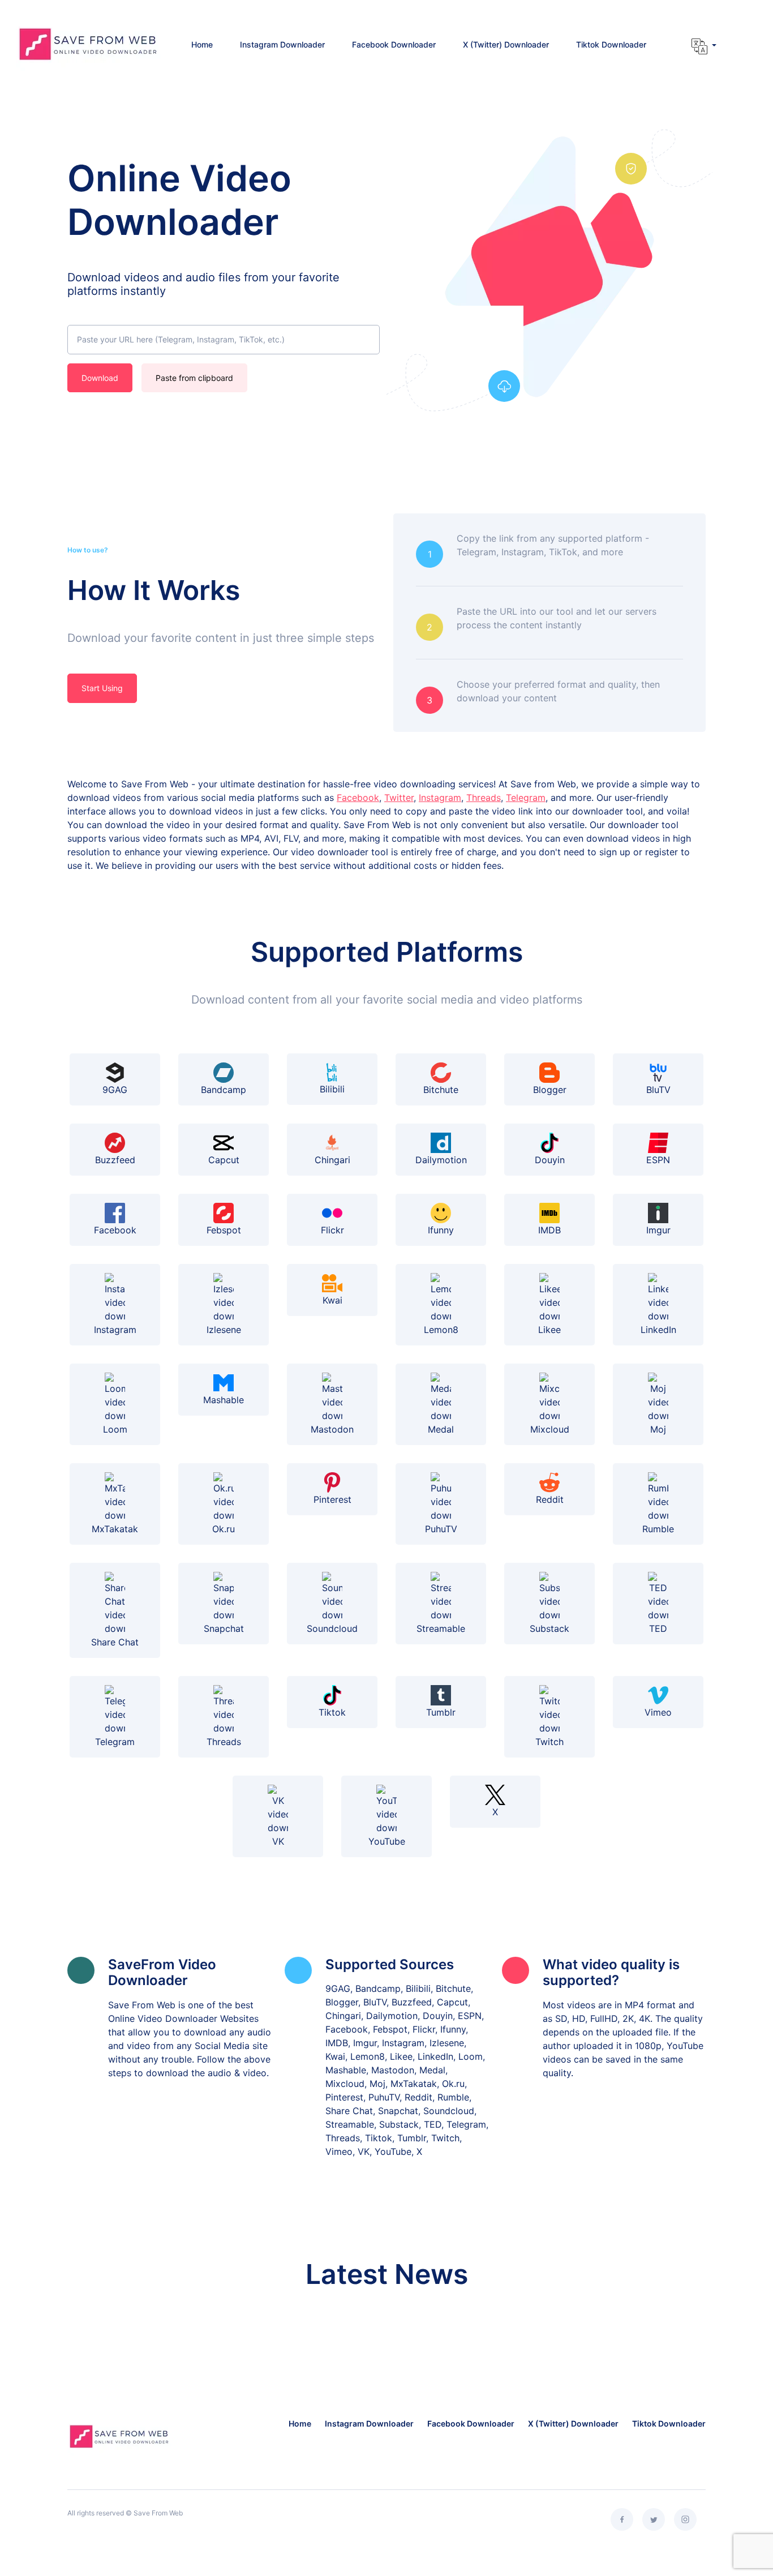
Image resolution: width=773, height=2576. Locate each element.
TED (658, 1628)
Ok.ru (224, 1529)
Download (100, 378)
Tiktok (332, 1712)
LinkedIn (658, 1330)
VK (278, 1841)
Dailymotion (441, 1160)
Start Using (102, 688)
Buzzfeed (115, 1160)
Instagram (440, 798)
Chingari (332, 1160)
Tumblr (441, 1712)
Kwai (332, 1300)
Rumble (658, 1529)
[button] (704, 46)
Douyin (550, 1160)
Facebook (358, 798)
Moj (658, 1429)
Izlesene (224, 1330)
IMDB (549, 1230)
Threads (484, 798)
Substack (549, 1628)
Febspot (224, 1230)
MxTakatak (115, 1529)
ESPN (658, 1160)
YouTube (387, 1841)
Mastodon (332, 1429)
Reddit (550, 1499)
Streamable (441, 1628)
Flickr (332, 1230)
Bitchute (441, 1090)
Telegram (526, 798)
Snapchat (224, 1628)
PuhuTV (441, 1529)
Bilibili (332, 1089)
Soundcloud (332, 1628)
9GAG (115, 1090)
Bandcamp (224, 1090)
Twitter (399, 798)
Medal (441, 1429)
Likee (549, 1330)
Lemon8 (441, 1330)
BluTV (658, 1090)
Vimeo (658, 1712)
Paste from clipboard (194, 378)
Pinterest (332, 1499)
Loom (115, 1429)
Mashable (224, 1400)
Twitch (549, 1742)
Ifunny (441, 1230)
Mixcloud (550, 1429)
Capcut (224, 1160)
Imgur (658, 1230)
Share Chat (115, 1642)
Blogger (550, 1090)
